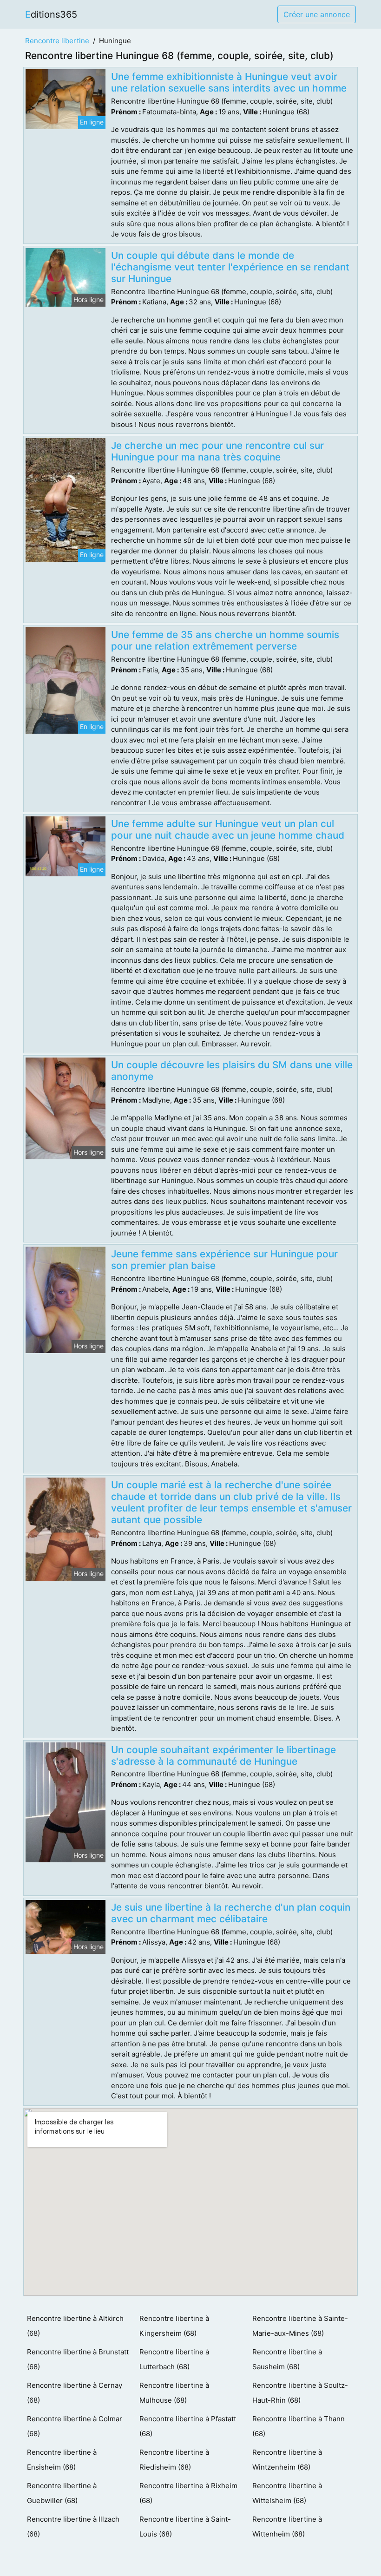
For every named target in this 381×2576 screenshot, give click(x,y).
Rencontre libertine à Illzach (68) (73, 2527)
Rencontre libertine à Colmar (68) (75, 2426)
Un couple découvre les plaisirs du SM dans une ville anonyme (232, 1071)
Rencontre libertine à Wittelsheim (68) (287, 2493)
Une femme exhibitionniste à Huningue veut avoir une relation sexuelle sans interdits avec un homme (229, 82)
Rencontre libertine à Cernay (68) (75, 2393)
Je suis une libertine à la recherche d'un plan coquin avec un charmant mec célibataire (231, 1913)
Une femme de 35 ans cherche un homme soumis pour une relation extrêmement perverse (225, 640)
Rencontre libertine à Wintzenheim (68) (287, 2460)
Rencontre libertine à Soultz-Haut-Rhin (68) (300, 2393)
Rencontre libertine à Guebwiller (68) (62, 2493)
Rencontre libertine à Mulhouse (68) (174, 2393)
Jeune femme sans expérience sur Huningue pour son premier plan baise (224, 1260)
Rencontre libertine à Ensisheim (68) (62, 2460)
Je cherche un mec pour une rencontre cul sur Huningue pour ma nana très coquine (217, 451)
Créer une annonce (317, 14)
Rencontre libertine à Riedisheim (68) (174, 2460)
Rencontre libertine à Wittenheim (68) (287, 2527)
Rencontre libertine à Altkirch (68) (75, 2326)
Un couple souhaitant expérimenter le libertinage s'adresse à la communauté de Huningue (223, 1755)
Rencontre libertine (57, 41)
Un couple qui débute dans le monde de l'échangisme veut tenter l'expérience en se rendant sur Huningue (230, 267)
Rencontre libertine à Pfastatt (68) (188, 2426)
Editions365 (51, 14)
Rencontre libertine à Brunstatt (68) (78, 2359)
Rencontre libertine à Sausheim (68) (287, 2359)
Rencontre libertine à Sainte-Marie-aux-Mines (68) (300, 2326)
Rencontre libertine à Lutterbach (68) (174, 2359)
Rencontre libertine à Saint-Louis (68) (185, 2527)
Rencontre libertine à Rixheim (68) (188, 2493)
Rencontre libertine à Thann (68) (299, 2426)
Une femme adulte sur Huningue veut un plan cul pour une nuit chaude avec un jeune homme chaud (228, 829)
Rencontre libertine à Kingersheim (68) (174, 2326)
